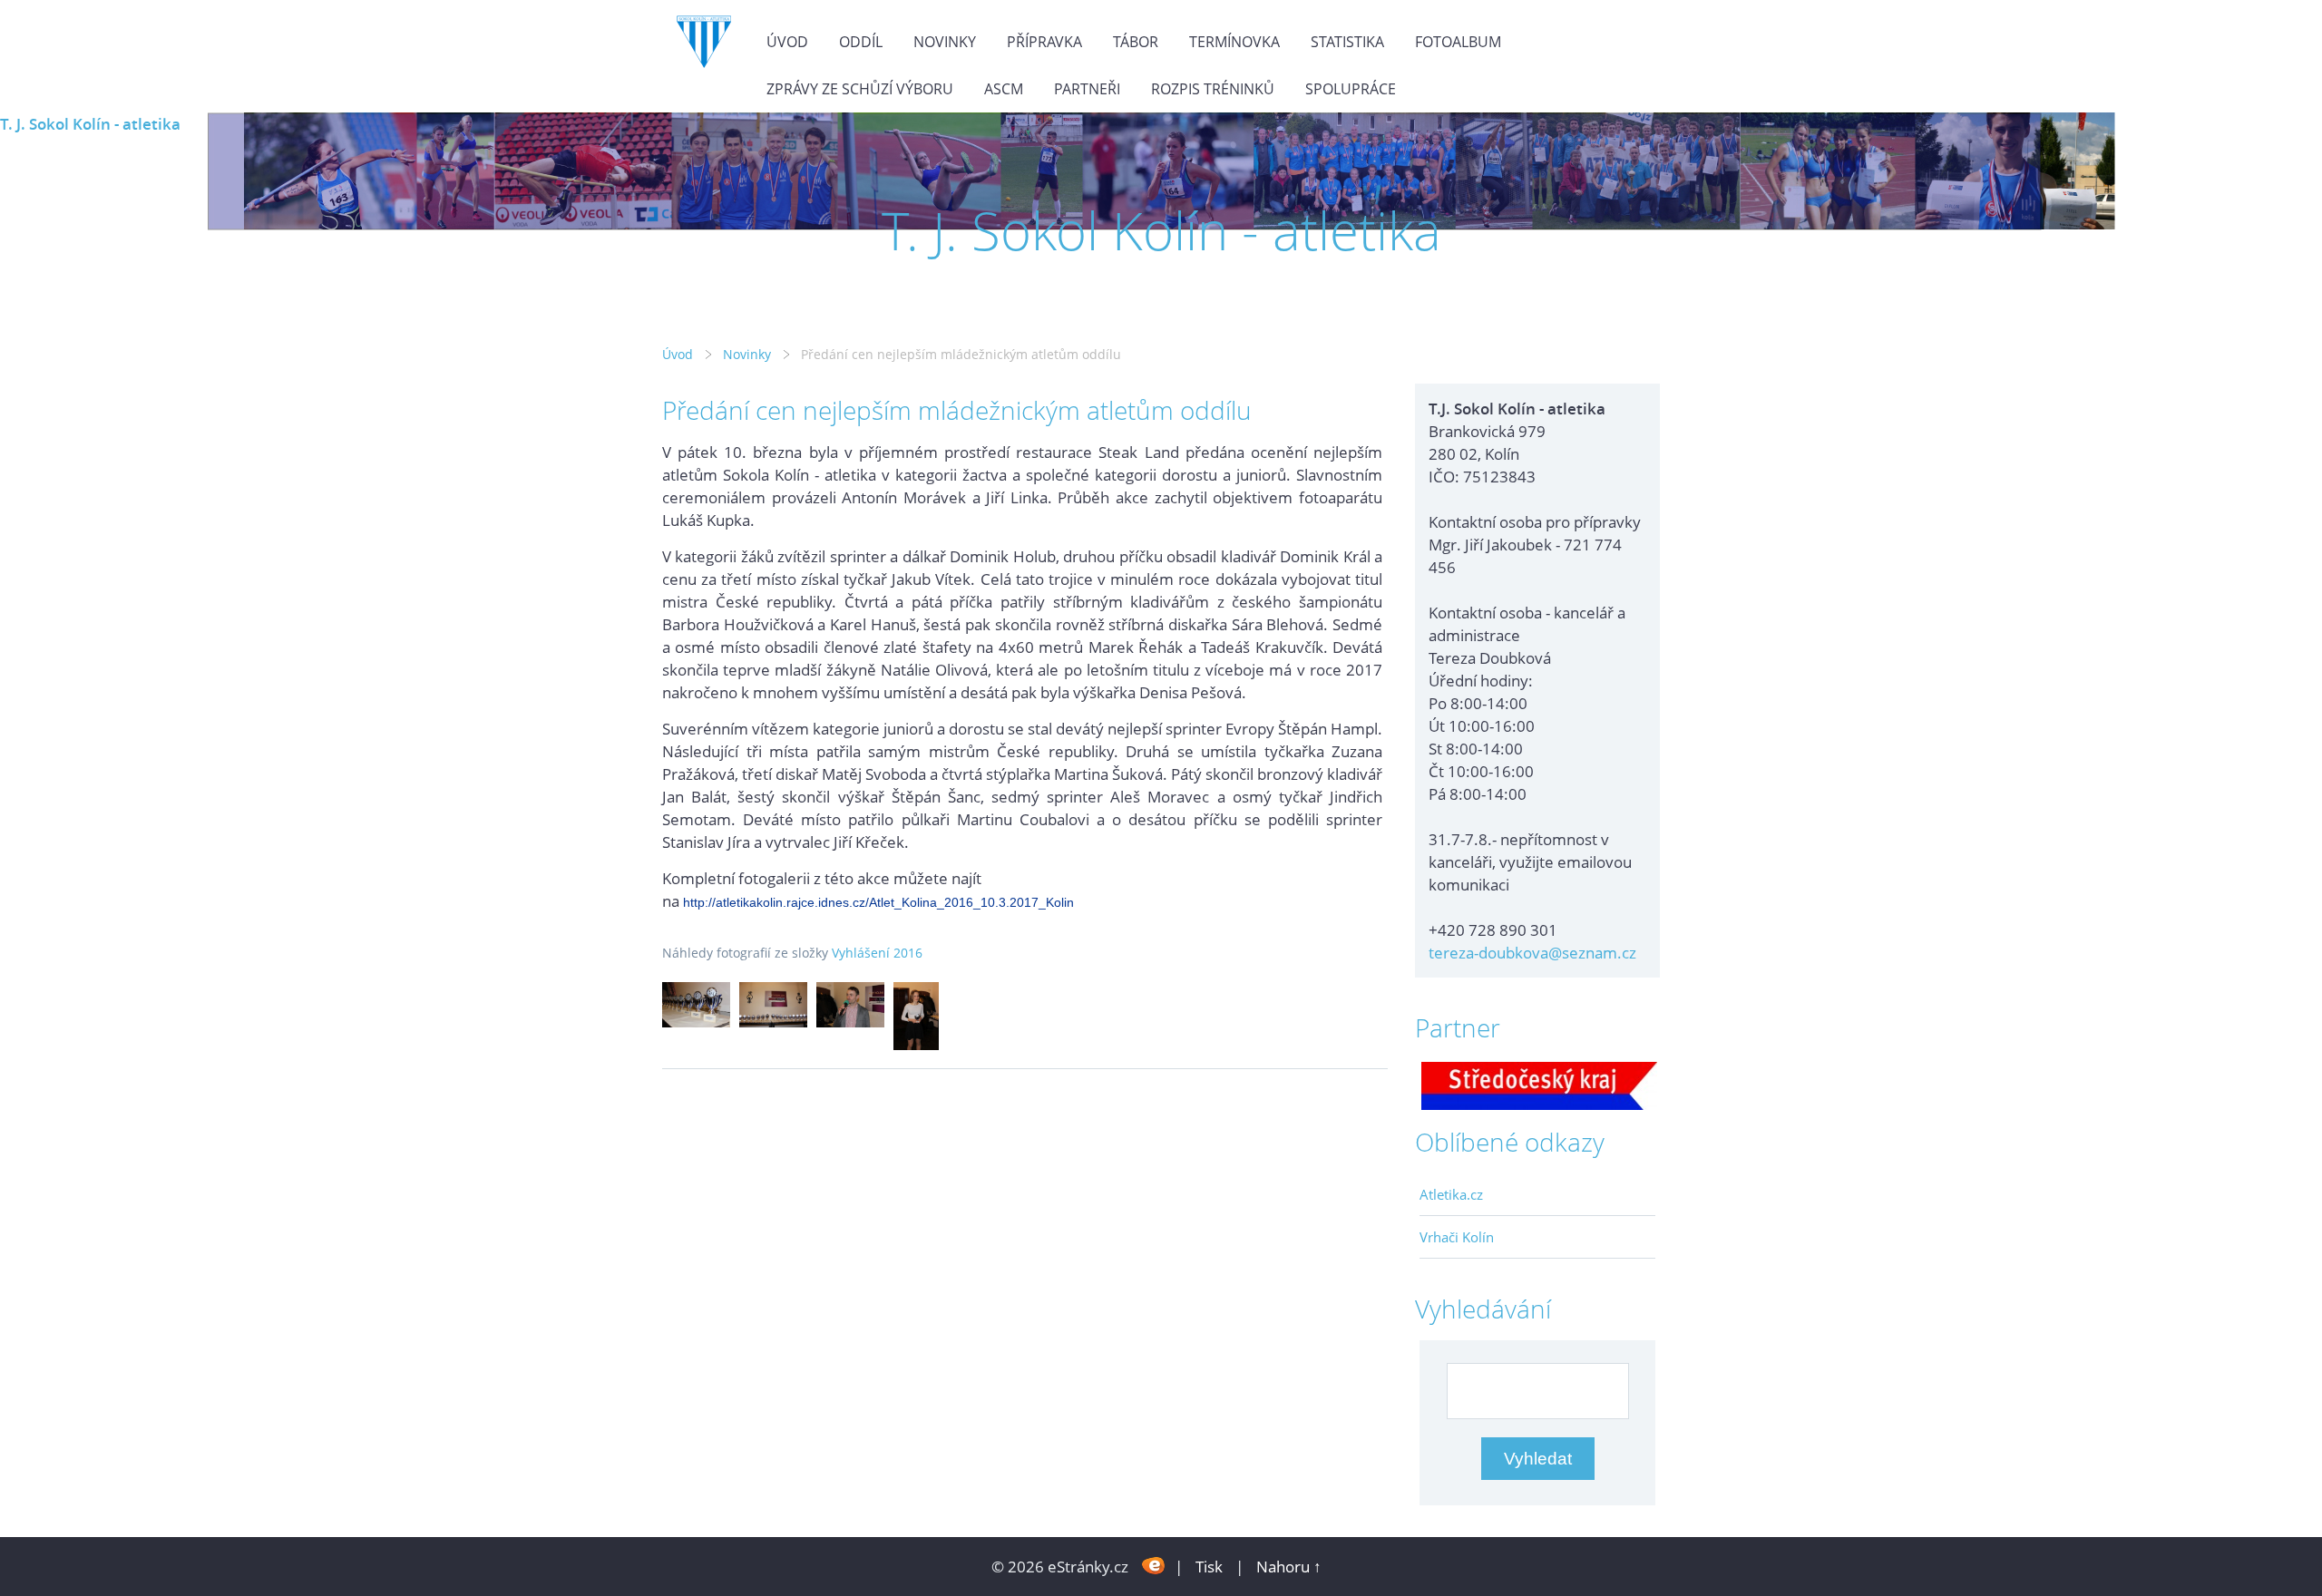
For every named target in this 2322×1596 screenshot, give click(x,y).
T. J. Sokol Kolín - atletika (90, 124)
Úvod (787, 42)
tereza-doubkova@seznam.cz (1532, 953)
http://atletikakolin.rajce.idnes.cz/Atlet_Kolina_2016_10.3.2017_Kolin (878, 902)
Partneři (1087, 89)
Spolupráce (1351, 89)
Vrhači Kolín (1457, 1237)
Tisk (1209, 1567)
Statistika (1347, 42)
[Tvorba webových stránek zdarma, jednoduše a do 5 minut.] (1153, 1565)
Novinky (945, 42)
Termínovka (1234, 42)
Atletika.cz (1451, 1194)
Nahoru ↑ (1289, 1567)
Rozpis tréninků (1213, 89)
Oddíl (861, 42)
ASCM (1004, 89)
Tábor (1136, 42)
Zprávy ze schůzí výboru (860, 89)
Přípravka (1044, 42)
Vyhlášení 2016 (877, 953)
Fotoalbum (1458, 42)
